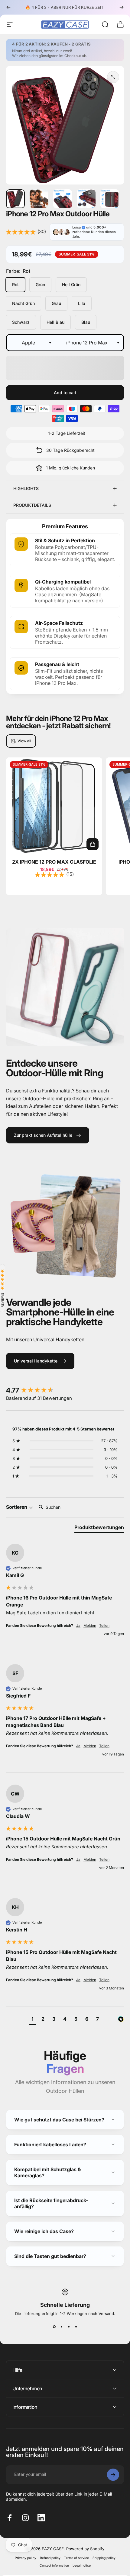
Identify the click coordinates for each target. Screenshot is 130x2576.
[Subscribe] (113, 2514)
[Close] (122, 2466)
